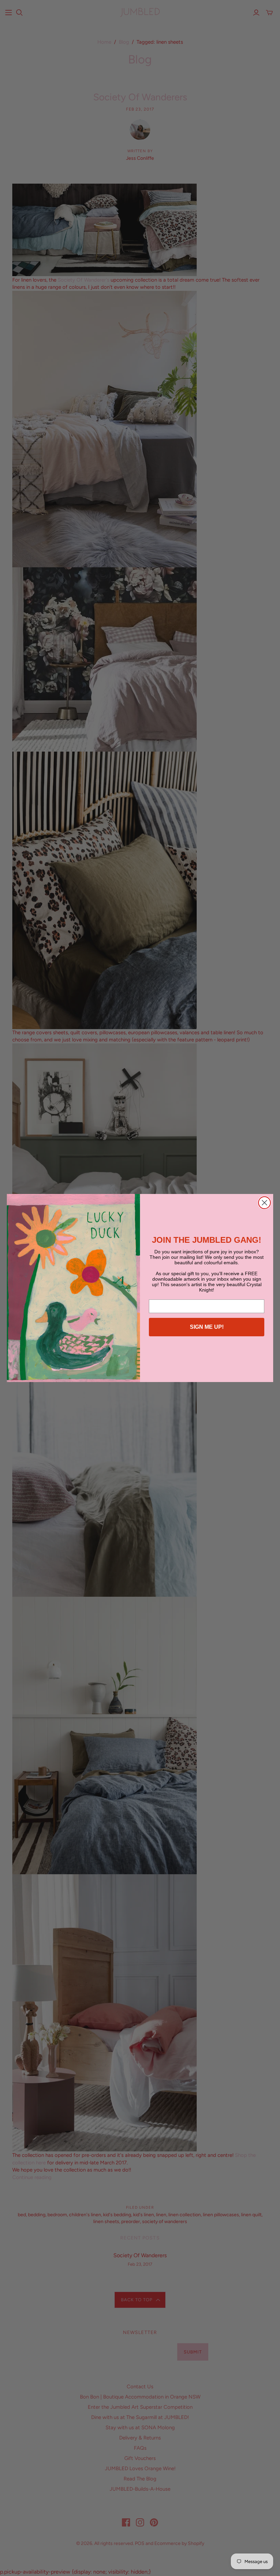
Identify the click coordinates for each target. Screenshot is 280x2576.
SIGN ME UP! (207, 1327)
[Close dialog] (264, 1203)
